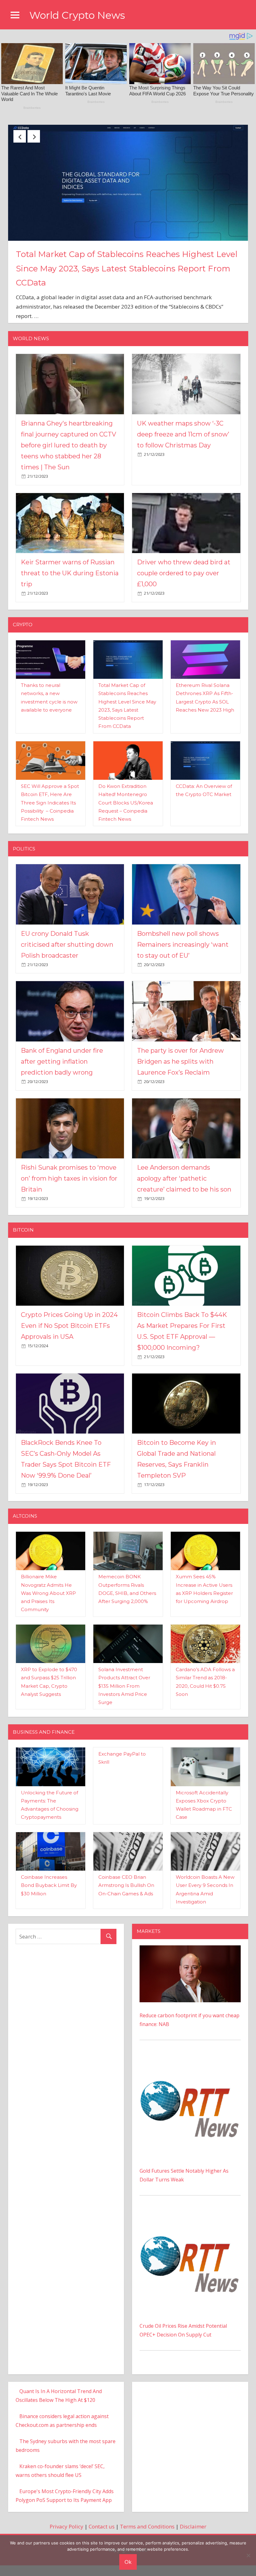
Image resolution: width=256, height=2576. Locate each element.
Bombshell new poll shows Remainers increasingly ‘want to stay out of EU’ (183, 961)
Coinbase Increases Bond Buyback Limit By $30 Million (49, 1902)
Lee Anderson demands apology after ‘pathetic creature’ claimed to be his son (184, 1195)
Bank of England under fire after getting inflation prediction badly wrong (62, 1078)
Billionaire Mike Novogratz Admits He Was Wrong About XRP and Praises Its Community (48, 1610)
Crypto (23, 641)
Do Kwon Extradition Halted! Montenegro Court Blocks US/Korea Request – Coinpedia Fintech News (126, 819)
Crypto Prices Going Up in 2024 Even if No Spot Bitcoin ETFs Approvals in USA (69, 1343)
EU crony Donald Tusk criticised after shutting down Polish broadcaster (67, 961)
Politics (24, 865)
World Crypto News (77, 15)
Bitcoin (23, 1247)
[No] (248, 2555)
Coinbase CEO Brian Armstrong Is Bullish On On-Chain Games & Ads (126, 1902)
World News (31, 355)
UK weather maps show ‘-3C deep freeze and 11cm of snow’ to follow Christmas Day (183, 451)
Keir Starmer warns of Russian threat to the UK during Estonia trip (70, 590)
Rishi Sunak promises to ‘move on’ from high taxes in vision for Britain (69, 1195)
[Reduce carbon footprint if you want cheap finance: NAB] (190, 1966)
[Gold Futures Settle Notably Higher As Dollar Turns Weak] (190, 2077)
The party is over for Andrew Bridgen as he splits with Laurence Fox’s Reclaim (180, 1078)
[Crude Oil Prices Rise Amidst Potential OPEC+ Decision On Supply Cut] (190, 2233)
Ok (128, 2562)
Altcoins (25, 1533)
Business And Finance (44, 1749)
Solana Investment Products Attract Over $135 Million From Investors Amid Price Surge (124, 1703)
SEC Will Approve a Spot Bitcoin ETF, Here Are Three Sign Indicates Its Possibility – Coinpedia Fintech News (50, 819)
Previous (20, 136)
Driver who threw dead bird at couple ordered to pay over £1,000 (184, 590)
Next (34, 136)
